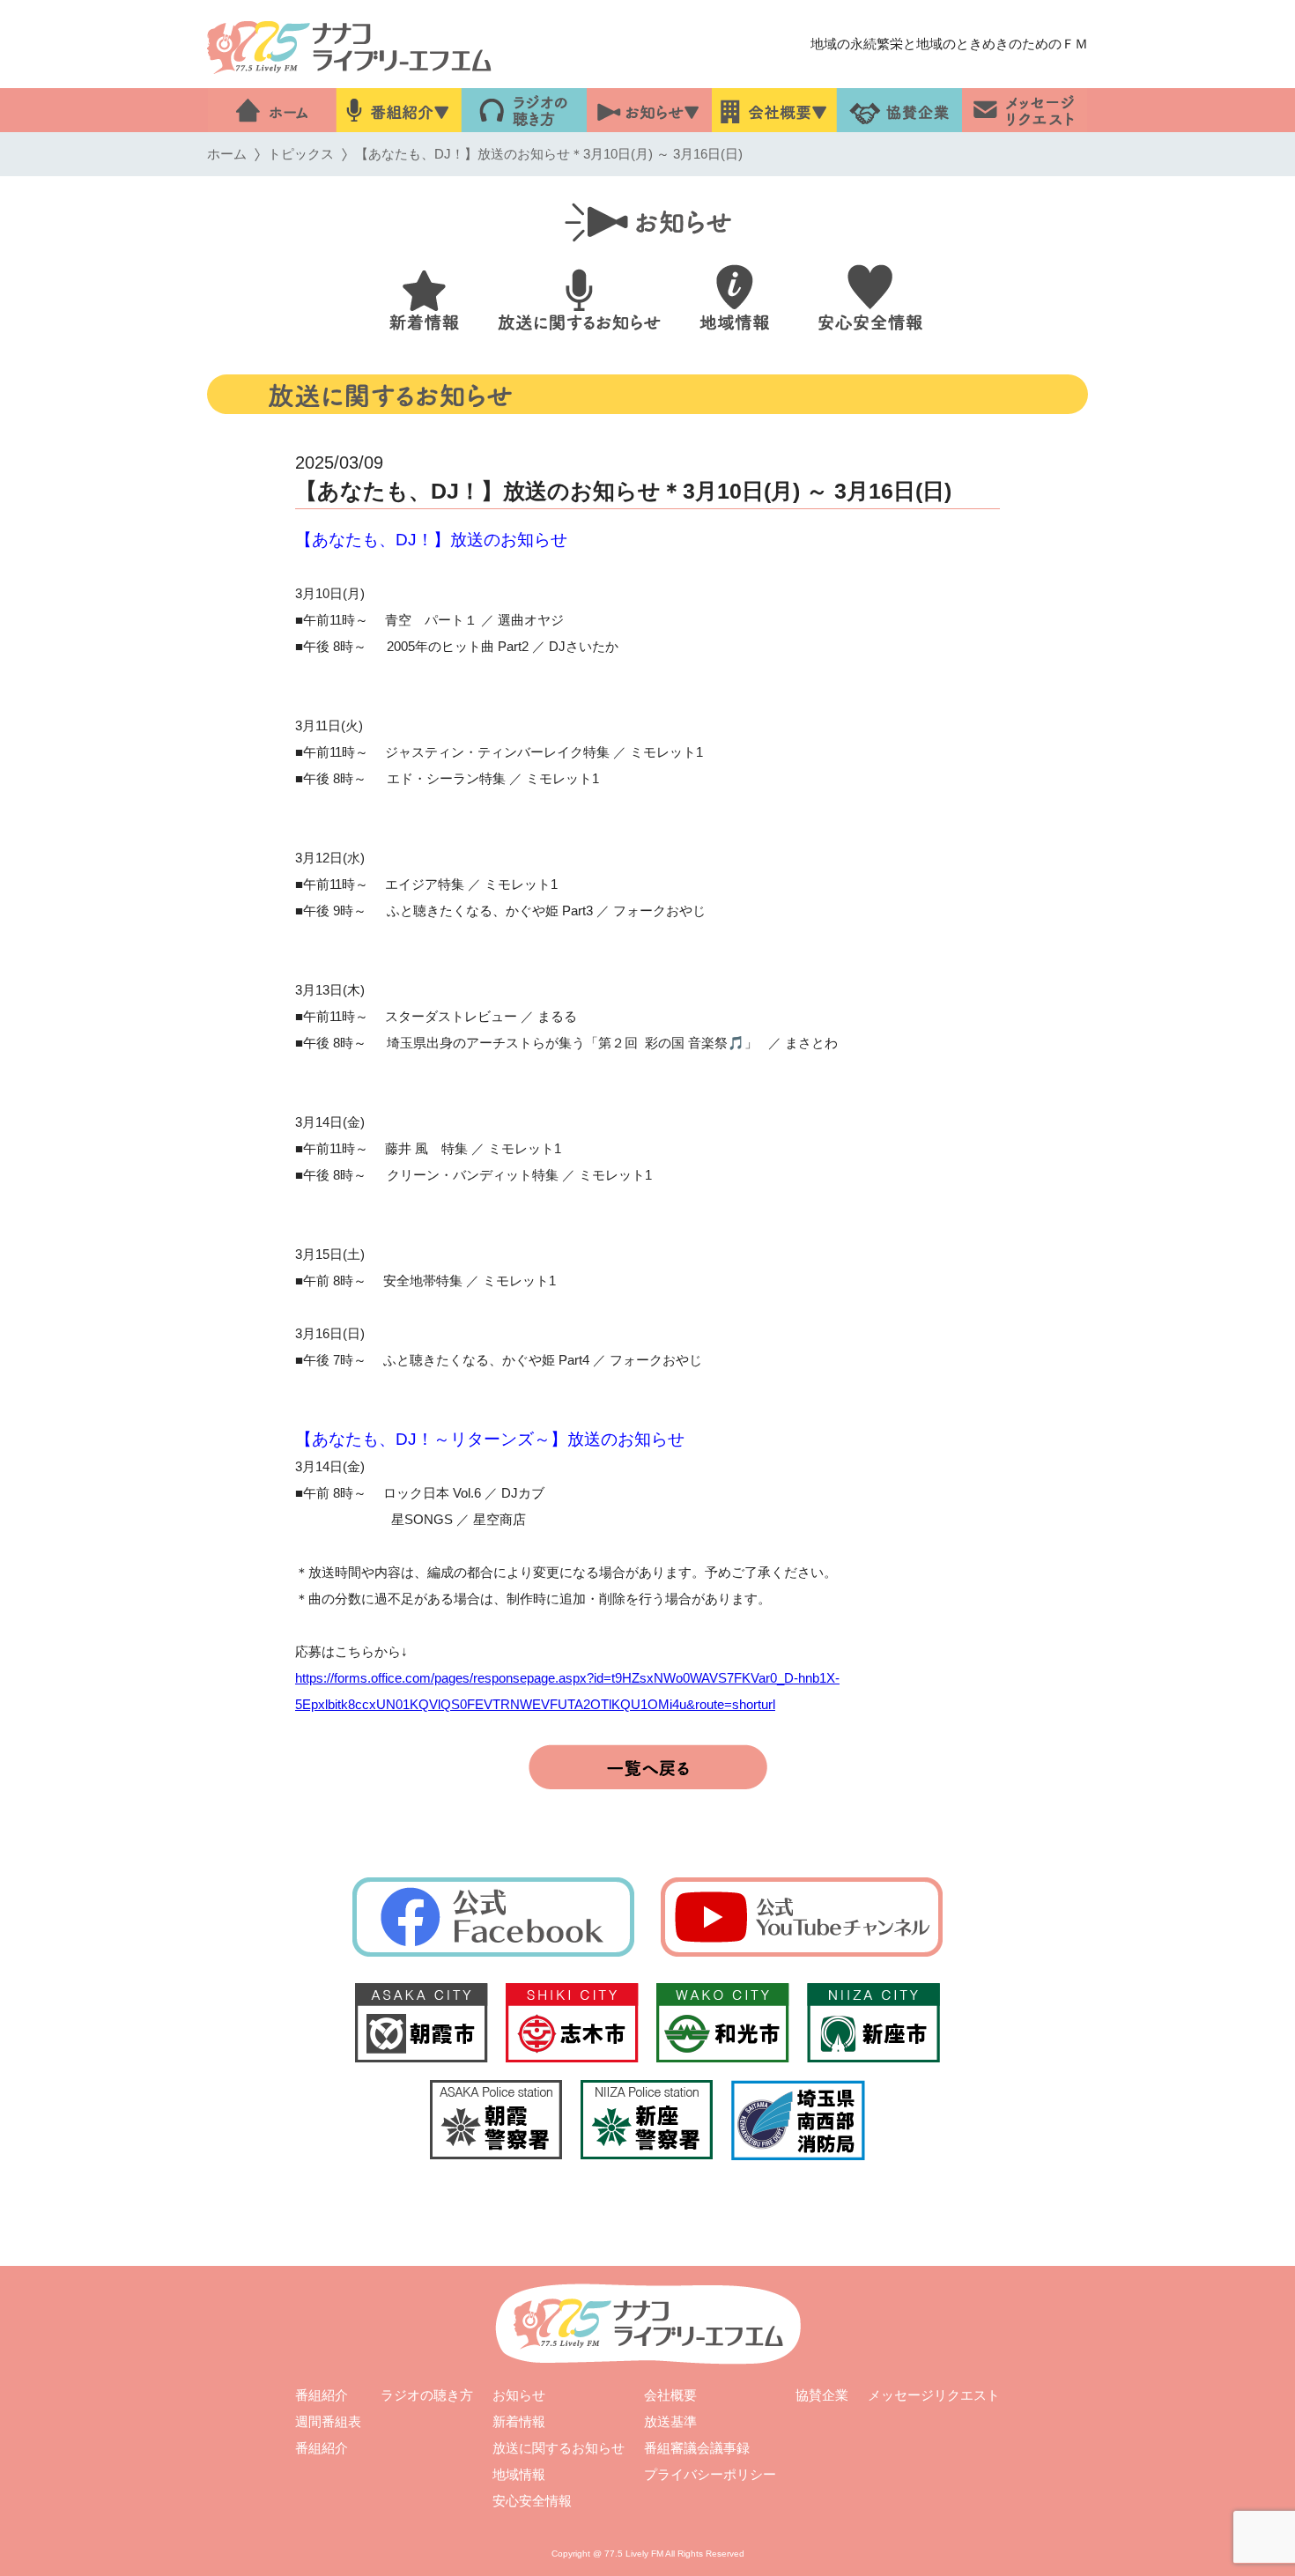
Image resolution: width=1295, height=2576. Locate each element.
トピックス (301, 154)
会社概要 (670, 2395)
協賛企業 (822, 2395)
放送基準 (670, 2421)
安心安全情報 (532, 2501)
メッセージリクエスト (934, 2395)
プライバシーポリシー (710, 2474)
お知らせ (519, 2395)
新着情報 (519, 2421)
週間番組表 (328, 2421)
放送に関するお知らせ (559, 2448)
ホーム (227, 154)
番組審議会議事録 (697, 2448)
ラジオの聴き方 (427, 2395)
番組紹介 (322, 2395)
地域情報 (519, 2474)
